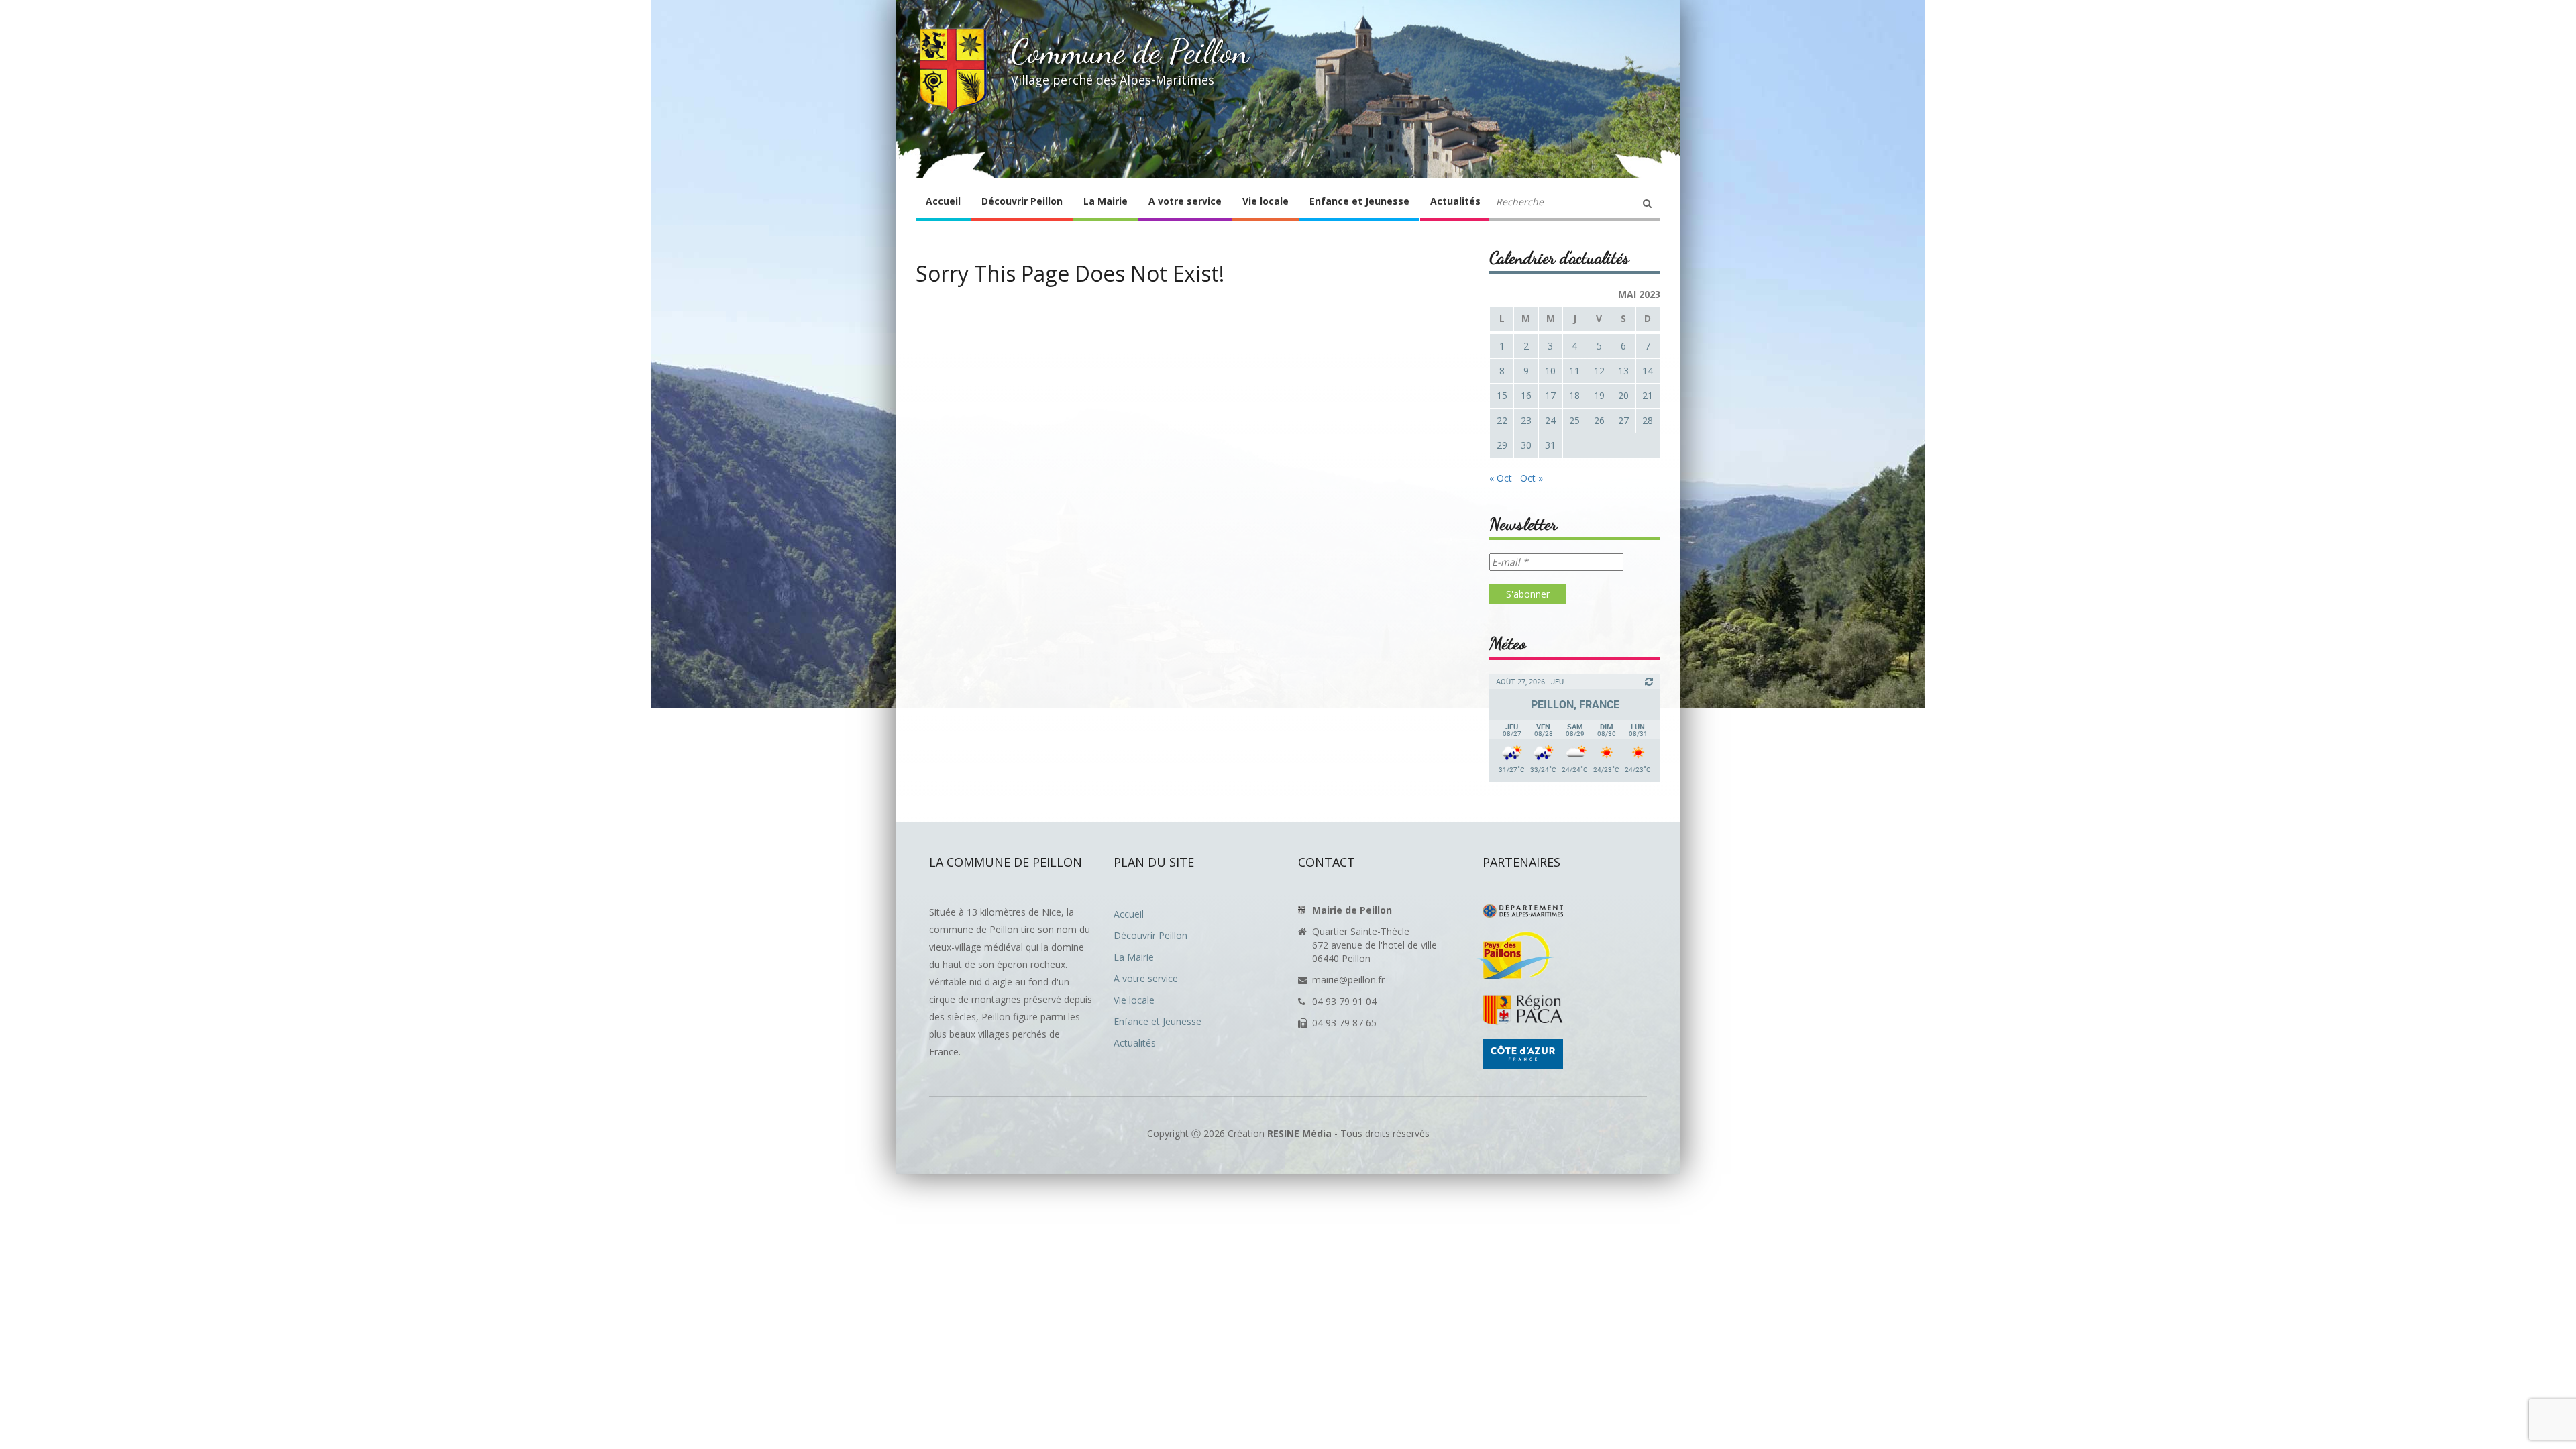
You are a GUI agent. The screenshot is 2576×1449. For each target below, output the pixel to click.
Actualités (1455, 201)
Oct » (1532, 478)
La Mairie (1106, 201)
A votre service (1185, 201)
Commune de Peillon (1130, 52)
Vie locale (1266, 201)
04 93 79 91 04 (1344, 1001)
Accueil (943, 201)
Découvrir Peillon (1022, 201)
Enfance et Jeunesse (1359, 201)
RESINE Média (1299, 1133)
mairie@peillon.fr (1348, 980)
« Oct (1501, 478)
